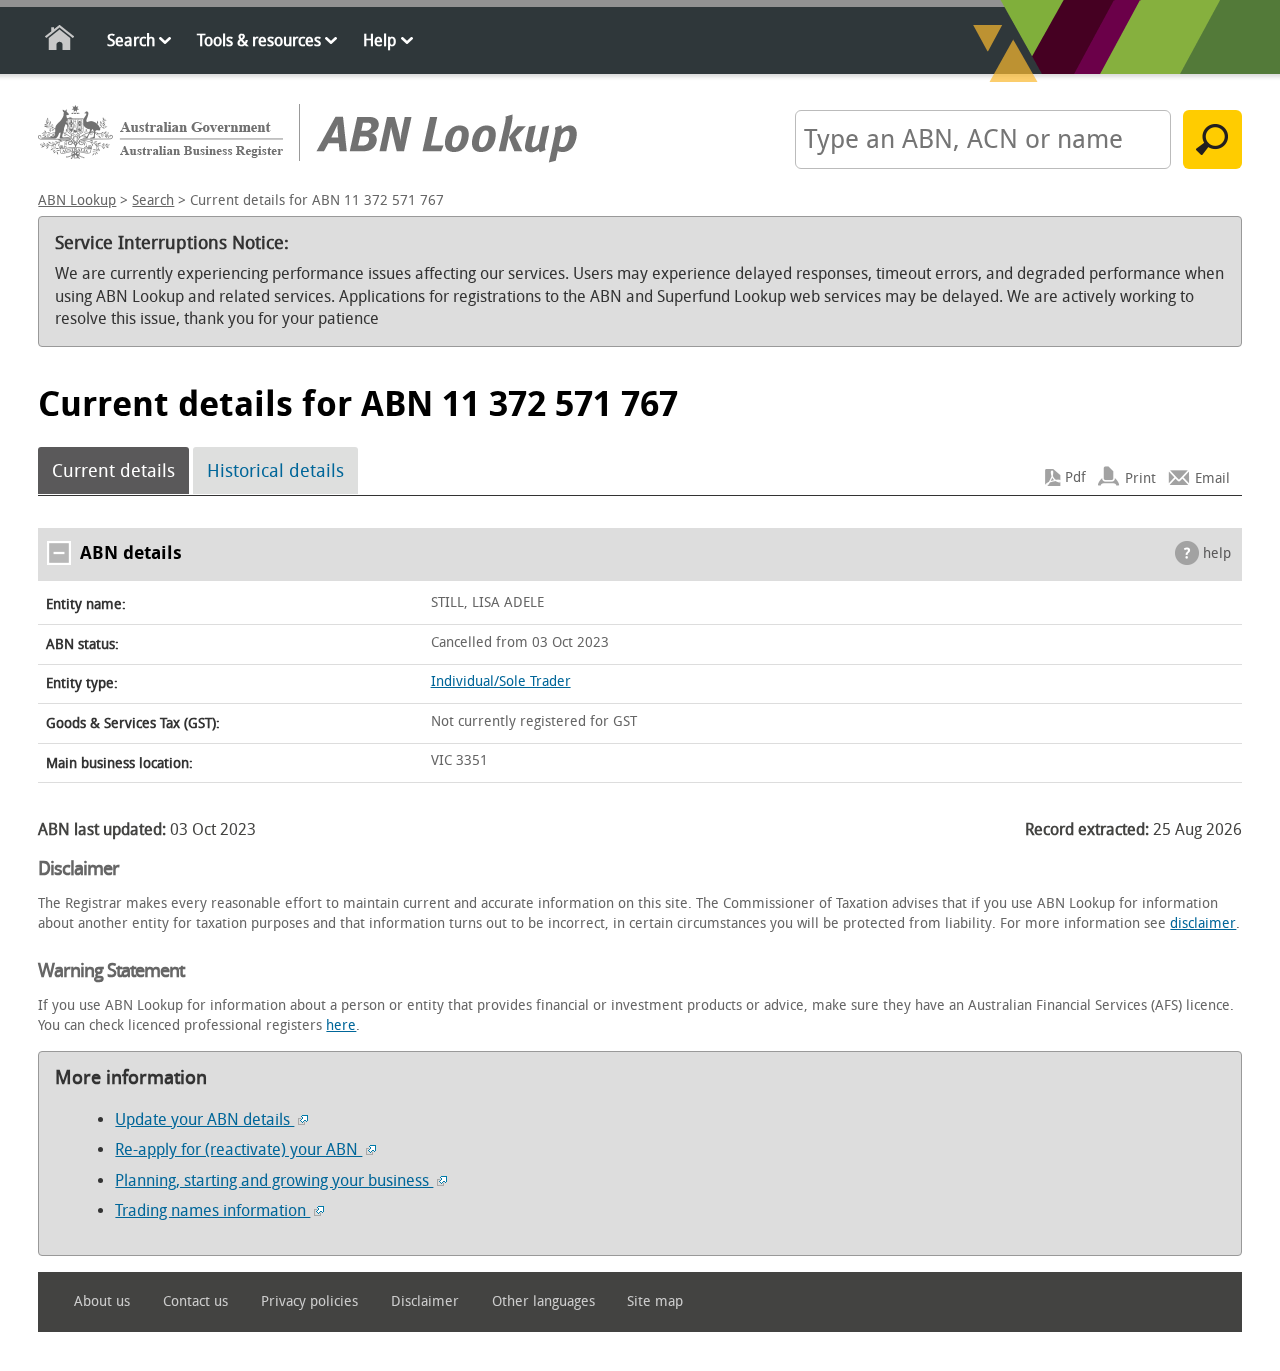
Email (1212, 477)
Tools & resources (259, 40)
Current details (113, 471)
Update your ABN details (204, 1119)
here (341, 1025)
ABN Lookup (77, 200)
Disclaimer (425, 1301)
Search (131, 40)
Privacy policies (309, 1301)
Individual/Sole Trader (501, 681)
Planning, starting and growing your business (274, 1180)
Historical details (275, 471)
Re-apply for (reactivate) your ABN (238, 1149)
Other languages (543, 1301)
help (1217, 553)
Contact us (195, 1301)
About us (102, 1301)
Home (60, 41)
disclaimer (1203, 923)
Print (1140, 477)
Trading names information (212, 1210)
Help (379, 40)
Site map (655, 1301)
